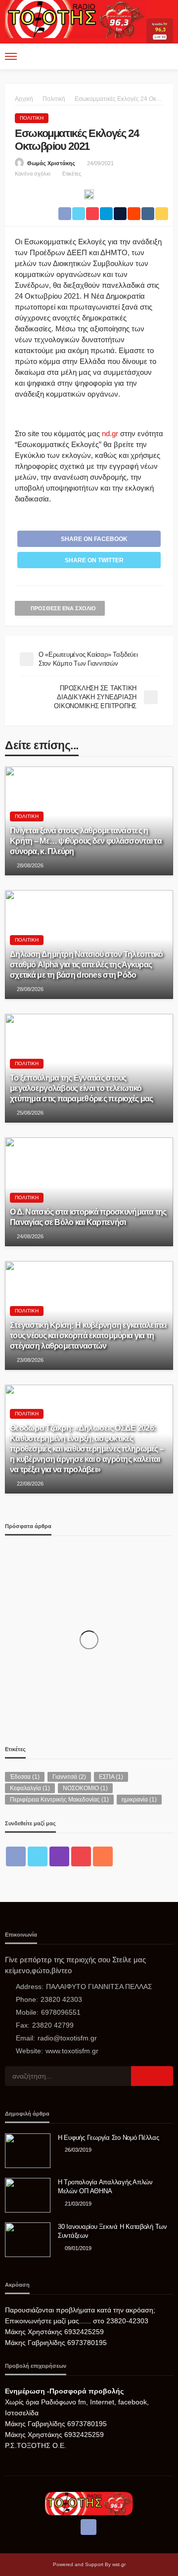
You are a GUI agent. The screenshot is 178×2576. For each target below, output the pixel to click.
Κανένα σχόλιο (33, 174)
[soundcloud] (103, 1856)
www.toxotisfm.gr (72, 2051)
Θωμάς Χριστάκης (51, 163)
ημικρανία (139, 1800)
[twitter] (38, 1856)
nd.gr (110, 433)
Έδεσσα (25, 1777)
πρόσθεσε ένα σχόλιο (63, 608)
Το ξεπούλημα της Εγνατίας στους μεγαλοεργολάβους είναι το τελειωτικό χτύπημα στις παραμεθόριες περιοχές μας (82, 1088)
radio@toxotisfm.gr (67, 2038)
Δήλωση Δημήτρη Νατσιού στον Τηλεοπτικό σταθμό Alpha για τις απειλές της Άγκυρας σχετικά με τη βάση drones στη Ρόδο (87, 964)
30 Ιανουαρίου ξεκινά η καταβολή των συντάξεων (112, 2231)
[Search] (165, 56)
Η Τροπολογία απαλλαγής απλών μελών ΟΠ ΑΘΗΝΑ (105, 2187)
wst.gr (119, 2564)
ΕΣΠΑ (111, 1777)
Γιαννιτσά (69, 1777)
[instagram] (59, 1856)
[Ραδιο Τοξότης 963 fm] (76, 19)
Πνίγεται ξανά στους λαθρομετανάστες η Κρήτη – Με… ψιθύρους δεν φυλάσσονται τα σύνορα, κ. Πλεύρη (86, 841)
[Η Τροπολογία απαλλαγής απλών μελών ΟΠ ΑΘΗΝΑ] (28, 2195)
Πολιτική (32, 118)
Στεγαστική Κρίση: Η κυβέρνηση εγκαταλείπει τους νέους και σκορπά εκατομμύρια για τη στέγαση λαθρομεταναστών (88, 1335)
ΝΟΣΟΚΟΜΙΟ (85, 1788)
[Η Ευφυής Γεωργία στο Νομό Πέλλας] (28, 2151)
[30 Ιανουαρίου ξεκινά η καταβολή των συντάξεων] (28, 2240)
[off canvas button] (11, 56)
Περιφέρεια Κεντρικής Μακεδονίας (59, 1800)
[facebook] (16, 1856)
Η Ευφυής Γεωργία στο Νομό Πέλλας (109, 2138)
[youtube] (81, 1856)
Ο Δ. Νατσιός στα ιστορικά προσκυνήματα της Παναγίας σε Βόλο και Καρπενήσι (88, 1217)
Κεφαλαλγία (30, 1788)
